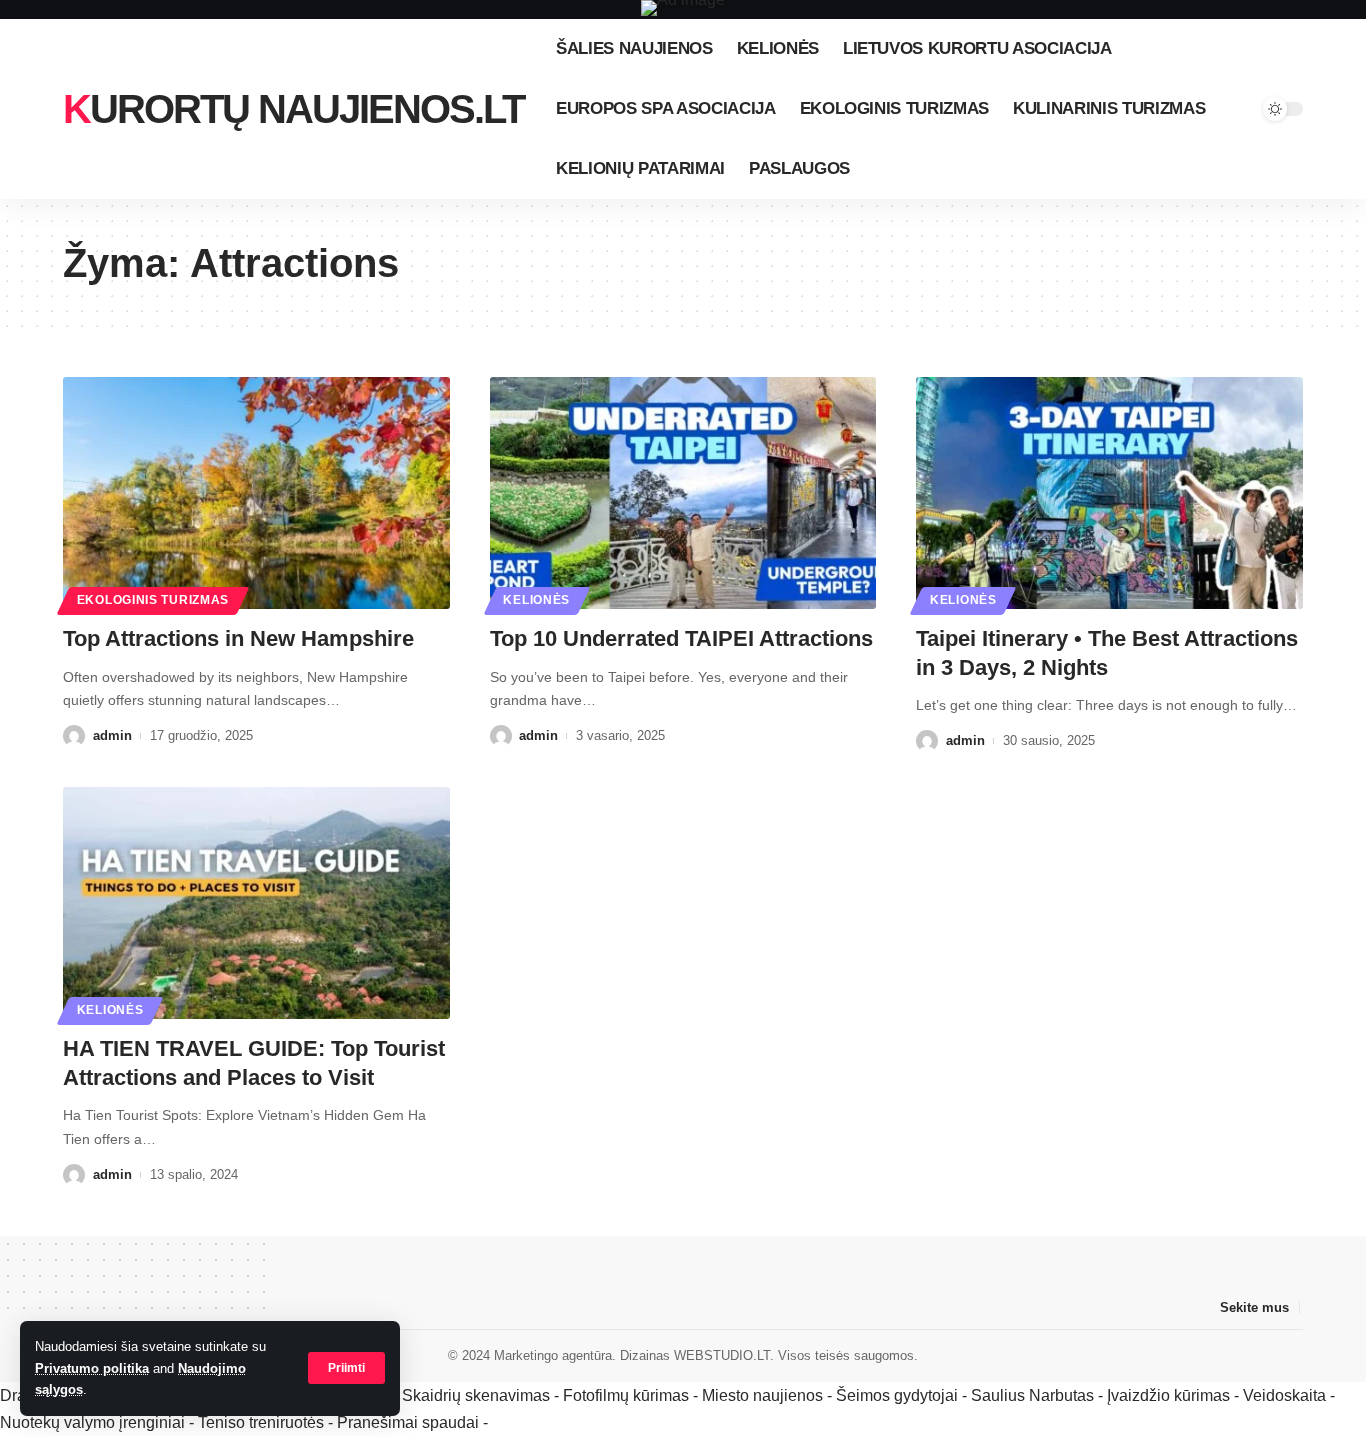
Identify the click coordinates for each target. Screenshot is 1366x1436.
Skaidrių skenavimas (476, 1395)
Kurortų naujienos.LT (293, 109)
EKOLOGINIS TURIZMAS (153, 600)
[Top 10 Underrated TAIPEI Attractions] (683, 493)
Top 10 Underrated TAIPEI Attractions (681, 638)
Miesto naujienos (762, 1395)
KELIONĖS (536, 600)
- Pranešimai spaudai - (410, 1422)
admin (112, 735)
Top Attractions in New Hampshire (238, 638)
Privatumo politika (92, 1368)
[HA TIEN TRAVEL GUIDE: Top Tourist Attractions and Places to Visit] (256, 903)
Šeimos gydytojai (897, 1395)
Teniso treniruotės (261, 1422)
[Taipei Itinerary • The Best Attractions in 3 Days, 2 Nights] (1109, 493)
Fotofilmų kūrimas (626, 1395)
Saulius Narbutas (1032, 1395)
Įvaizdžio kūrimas (1168, 1395)
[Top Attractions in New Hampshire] (256, 493)
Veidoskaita (1284, 1395)
